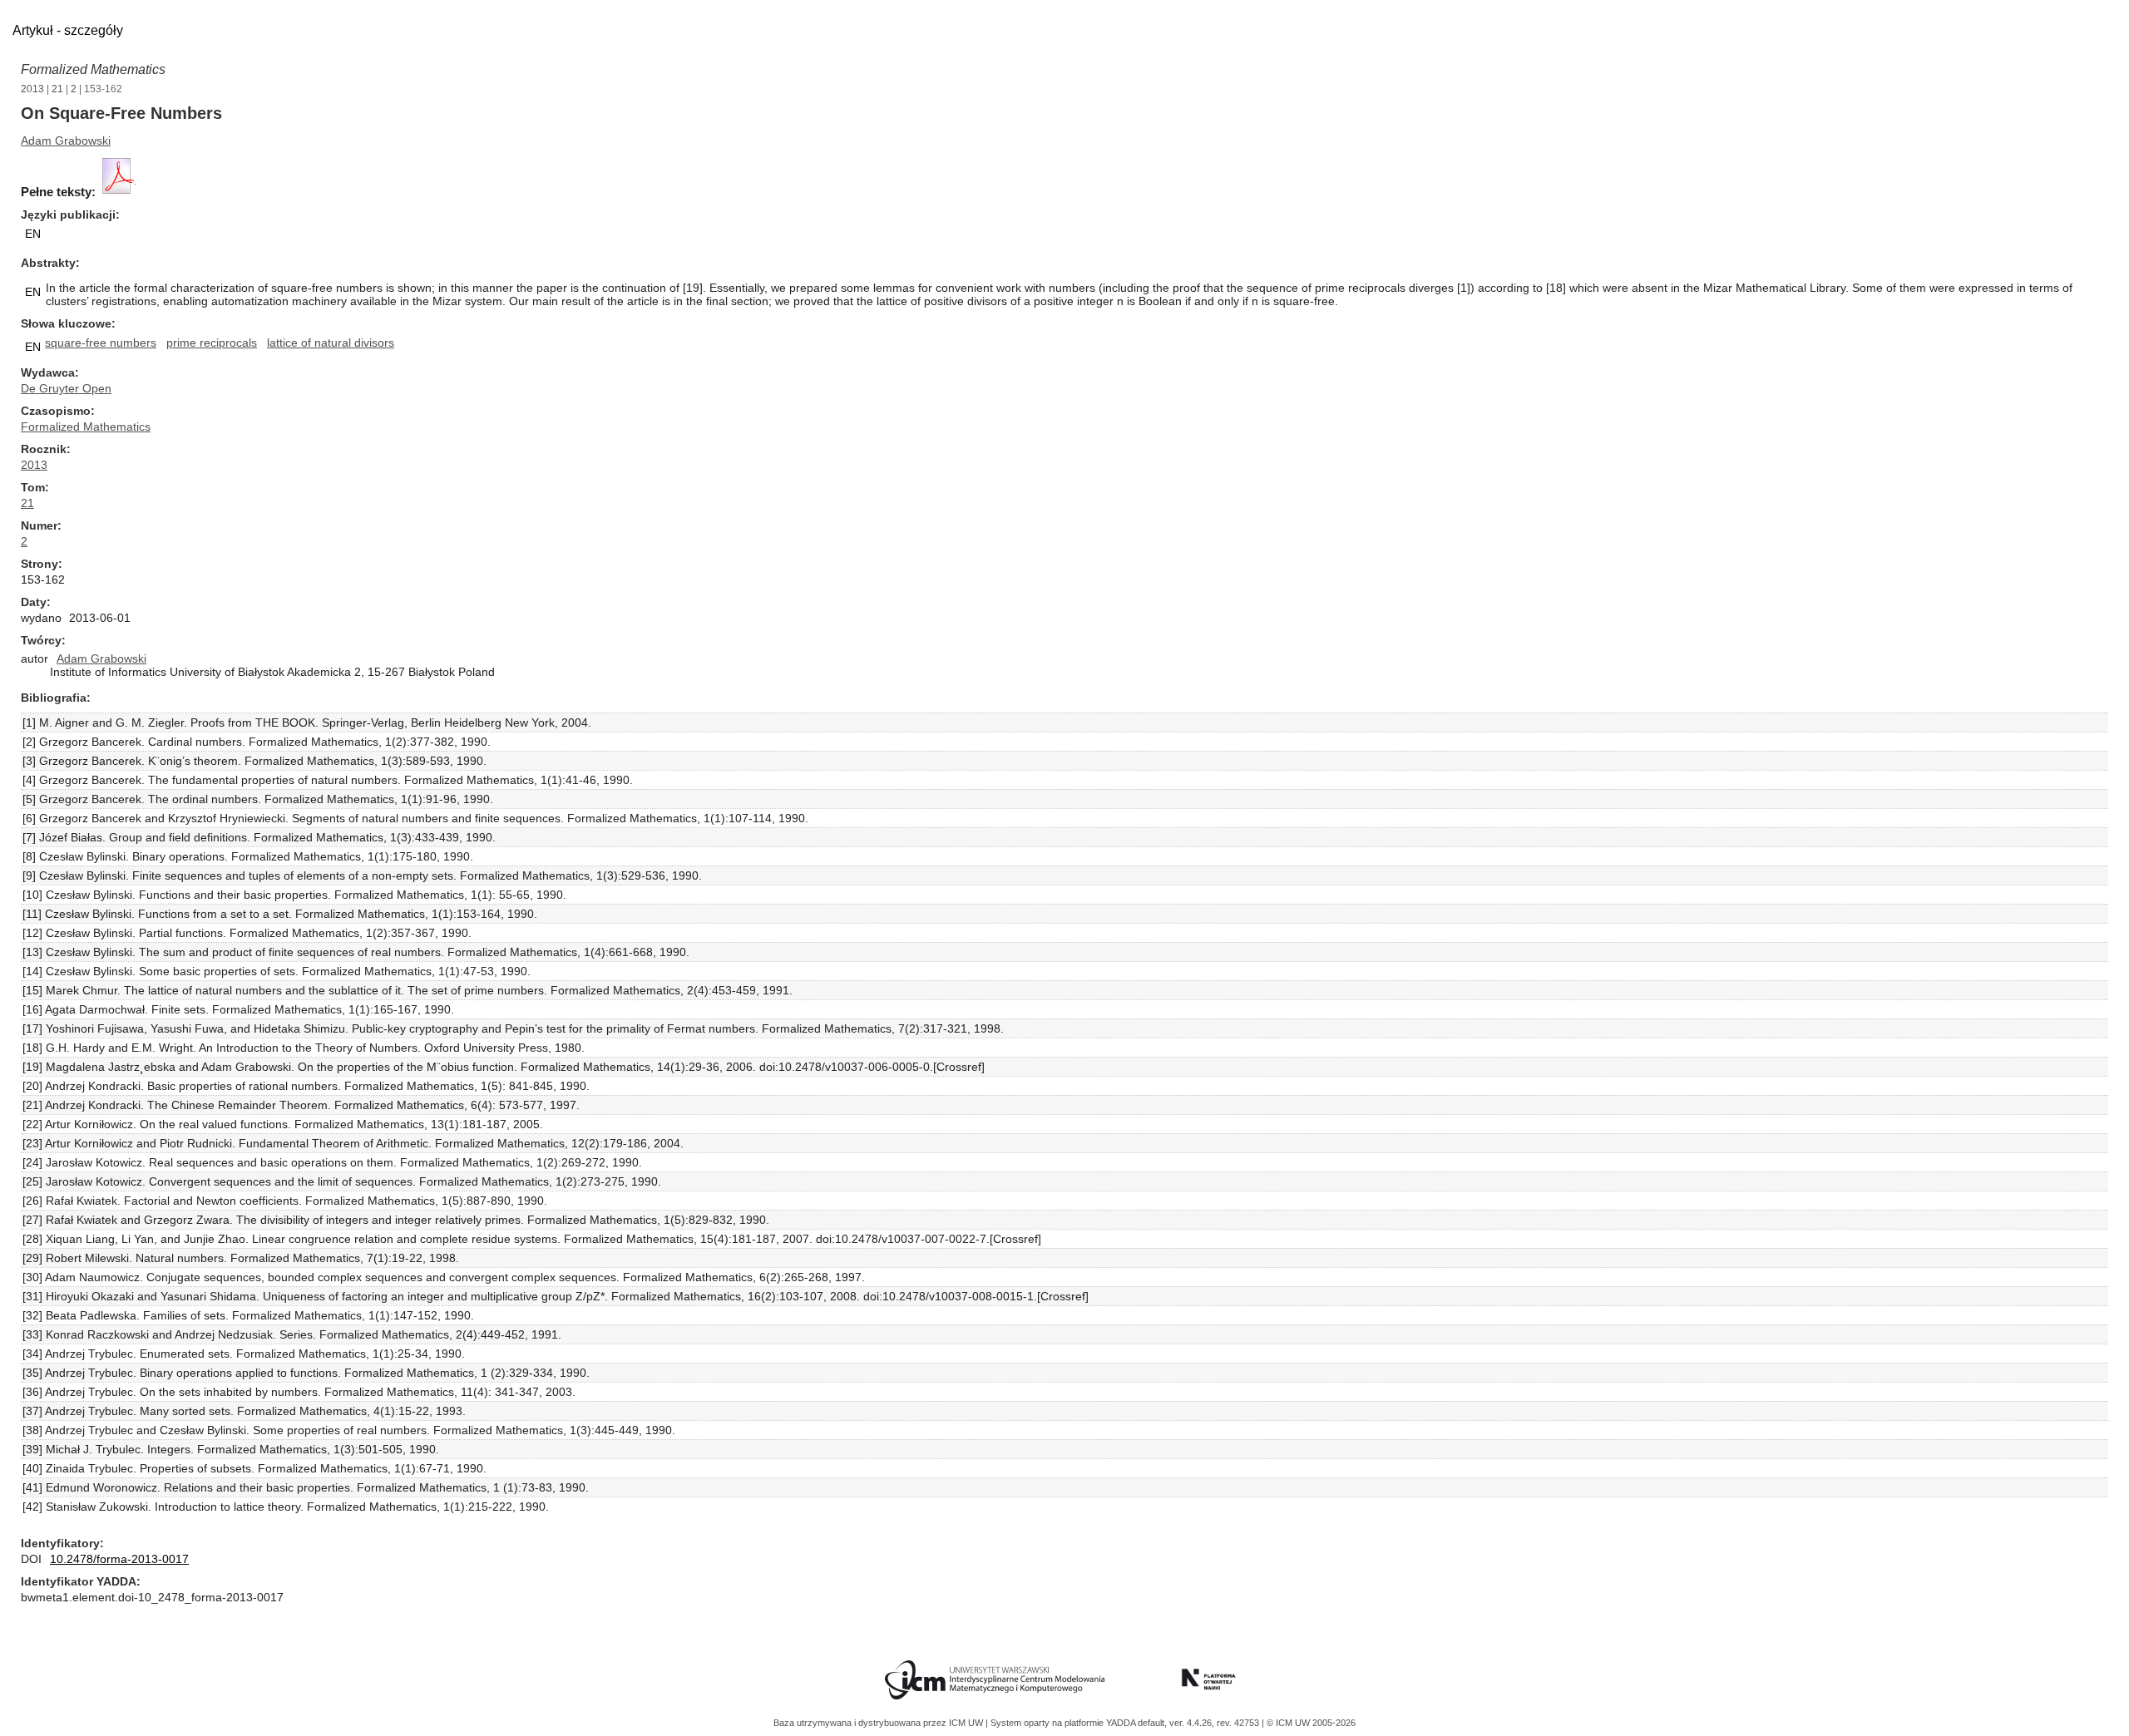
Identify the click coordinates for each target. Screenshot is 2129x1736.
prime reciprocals (212, 343)
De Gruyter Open (66, 388)
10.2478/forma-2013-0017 (119, 1559)
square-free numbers (101, 343)
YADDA (1122, 1723)
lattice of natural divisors (331, 343)
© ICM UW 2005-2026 (1311, 1723)
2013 (32, 89)
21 (57, 89)
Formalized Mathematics (93, 69)
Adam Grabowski (66, 141)
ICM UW (967, 1723)
